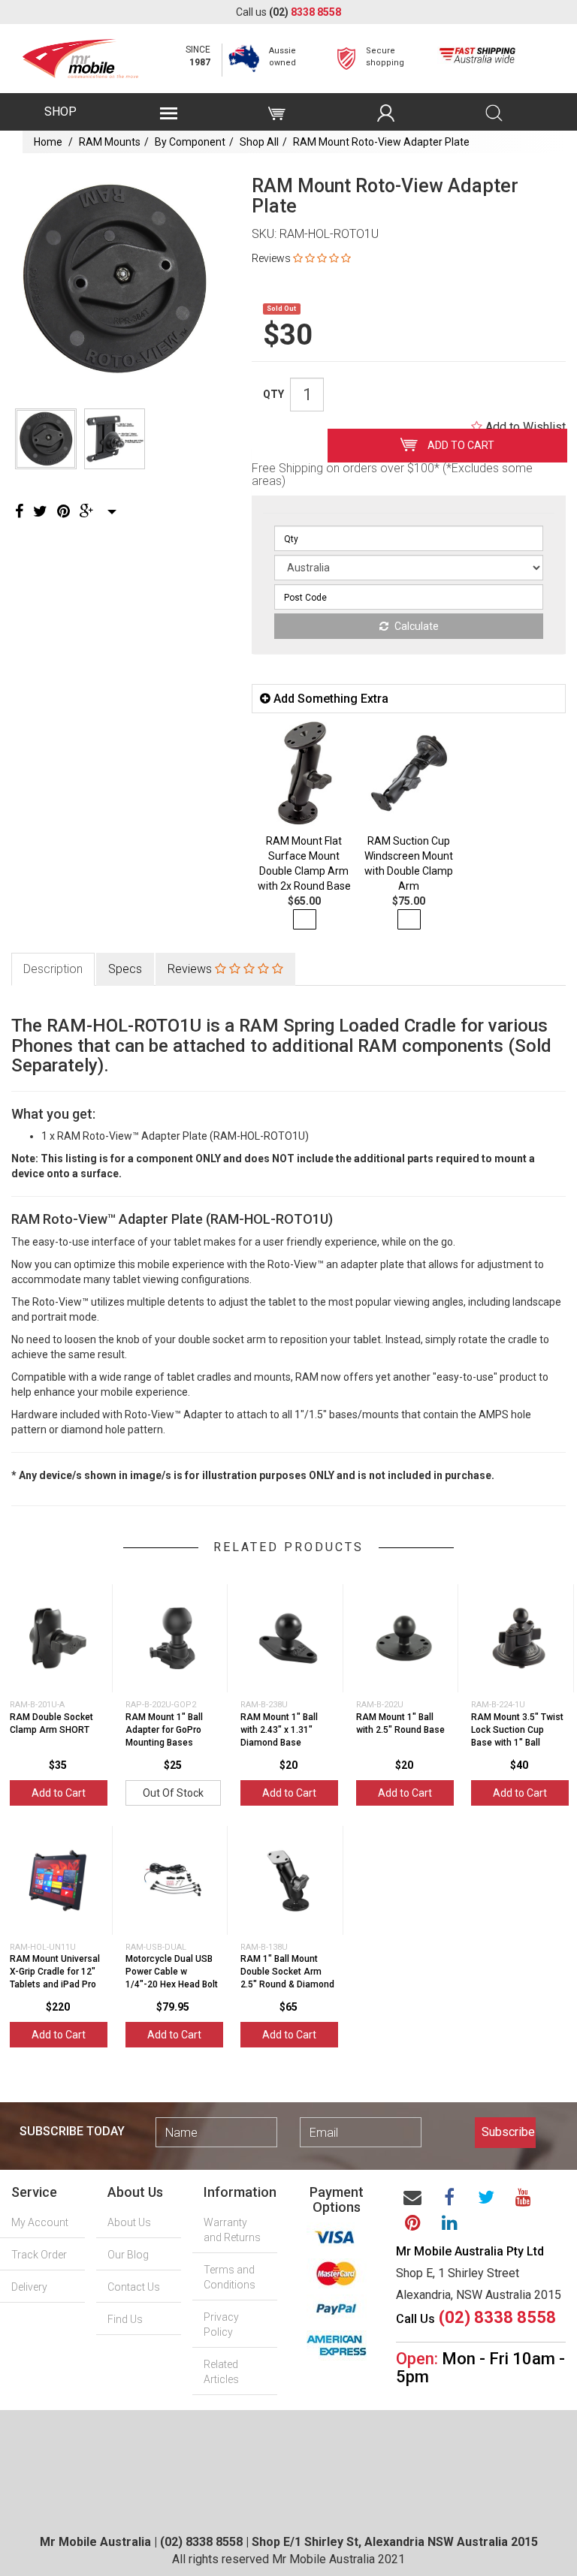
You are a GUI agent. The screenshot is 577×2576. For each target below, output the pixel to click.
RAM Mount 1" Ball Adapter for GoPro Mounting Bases (164, 1730)
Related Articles (221, 2372)
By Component (190, 142)
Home (48, 142)
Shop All (259, 142)
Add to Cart (460, 445)
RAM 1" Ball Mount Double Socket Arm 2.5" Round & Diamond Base (287, 1978)
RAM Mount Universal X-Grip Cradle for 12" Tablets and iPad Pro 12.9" (55, 1978)
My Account (40, 2222)
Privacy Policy (221, 2324)
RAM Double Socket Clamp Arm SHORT (51, 1723)
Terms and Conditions (230, 2277)
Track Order (39, 2255)
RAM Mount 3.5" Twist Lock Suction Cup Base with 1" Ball (517, 1730)
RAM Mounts (110, 142)
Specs (125, 969)
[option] (115, 279)
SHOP (60, 111)
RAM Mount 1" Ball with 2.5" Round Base (400, 1723)
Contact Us (134, 2287)
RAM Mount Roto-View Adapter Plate (381, 142)
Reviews (191, 969)
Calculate (415, 626)
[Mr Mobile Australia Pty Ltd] (80, 54)
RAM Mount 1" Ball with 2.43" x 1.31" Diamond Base (279, 1730)
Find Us (125, 2319)
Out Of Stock (173, 1793)
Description (53, 969)
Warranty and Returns (232, 2230)
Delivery (29, 2287)
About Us (129, 2222)
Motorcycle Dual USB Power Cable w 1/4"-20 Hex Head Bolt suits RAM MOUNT (172, 1978)
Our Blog (128, 2255)
